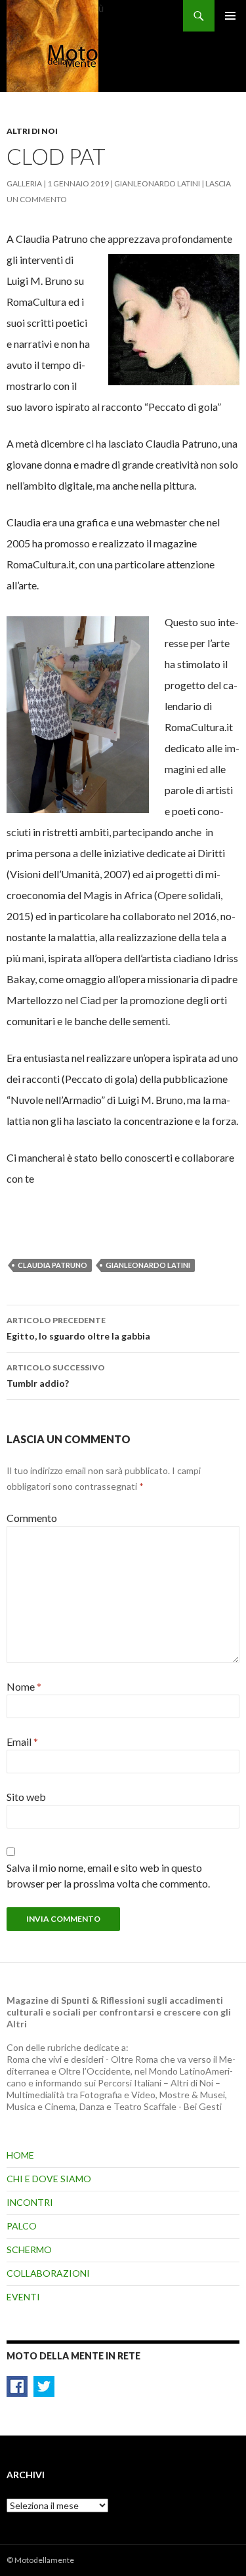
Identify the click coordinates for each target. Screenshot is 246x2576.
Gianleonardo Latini (157, 183)
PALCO (22, 2226)
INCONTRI (30, 2202)
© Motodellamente (40, 2560)
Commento (32, 1518)
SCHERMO (29, 2249)
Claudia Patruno (52, 1265)
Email (22, 1742)
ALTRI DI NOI (32, 131)
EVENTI (23, 2297)
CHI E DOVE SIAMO (49, 2179)
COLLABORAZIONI (48, 2273)
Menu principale (230, 16)
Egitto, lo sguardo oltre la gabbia (78, 1328)
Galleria (24, 183)
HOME (20, 2155)
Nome (24, 1686)
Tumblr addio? (56, 1376)
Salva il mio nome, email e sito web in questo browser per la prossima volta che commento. (108, 1875)
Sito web (26, 1797)
